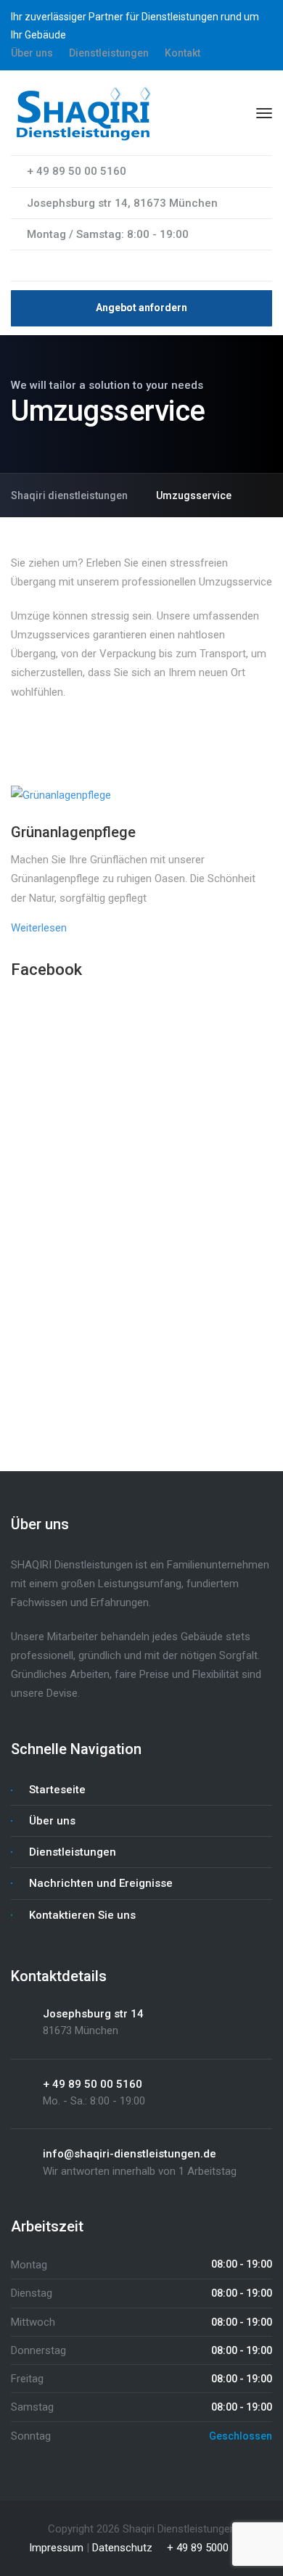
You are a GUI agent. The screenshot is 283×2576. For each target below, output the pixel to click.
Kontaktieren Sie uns (82, 1915)
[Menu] (264, 113)
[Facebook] (18, 266)
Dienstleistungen (109, 53)
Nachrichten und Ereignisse (101, 1883)
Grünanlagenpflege (73, 832)
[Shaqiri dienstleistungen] (83, 112)
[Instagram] (43, 266)
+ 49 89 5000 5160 (209, 2548)
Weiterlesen (39, 928)
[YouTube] (30, 266)
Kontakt (182, 53)
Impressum (56, 2548)
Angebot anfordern (141, 308)
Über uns (32, 53)
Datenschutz (122, 2548)
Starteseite (57, 1790)
